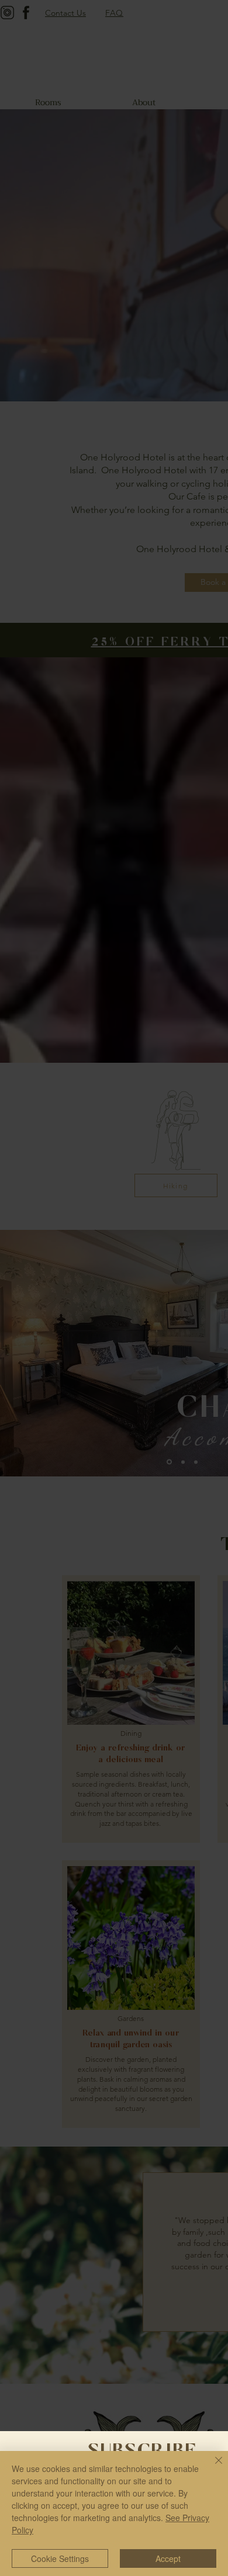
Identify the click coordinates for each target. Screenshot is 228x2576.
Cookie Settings (60, 2558)
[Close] (212, 2467)
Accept (168, 2558)
